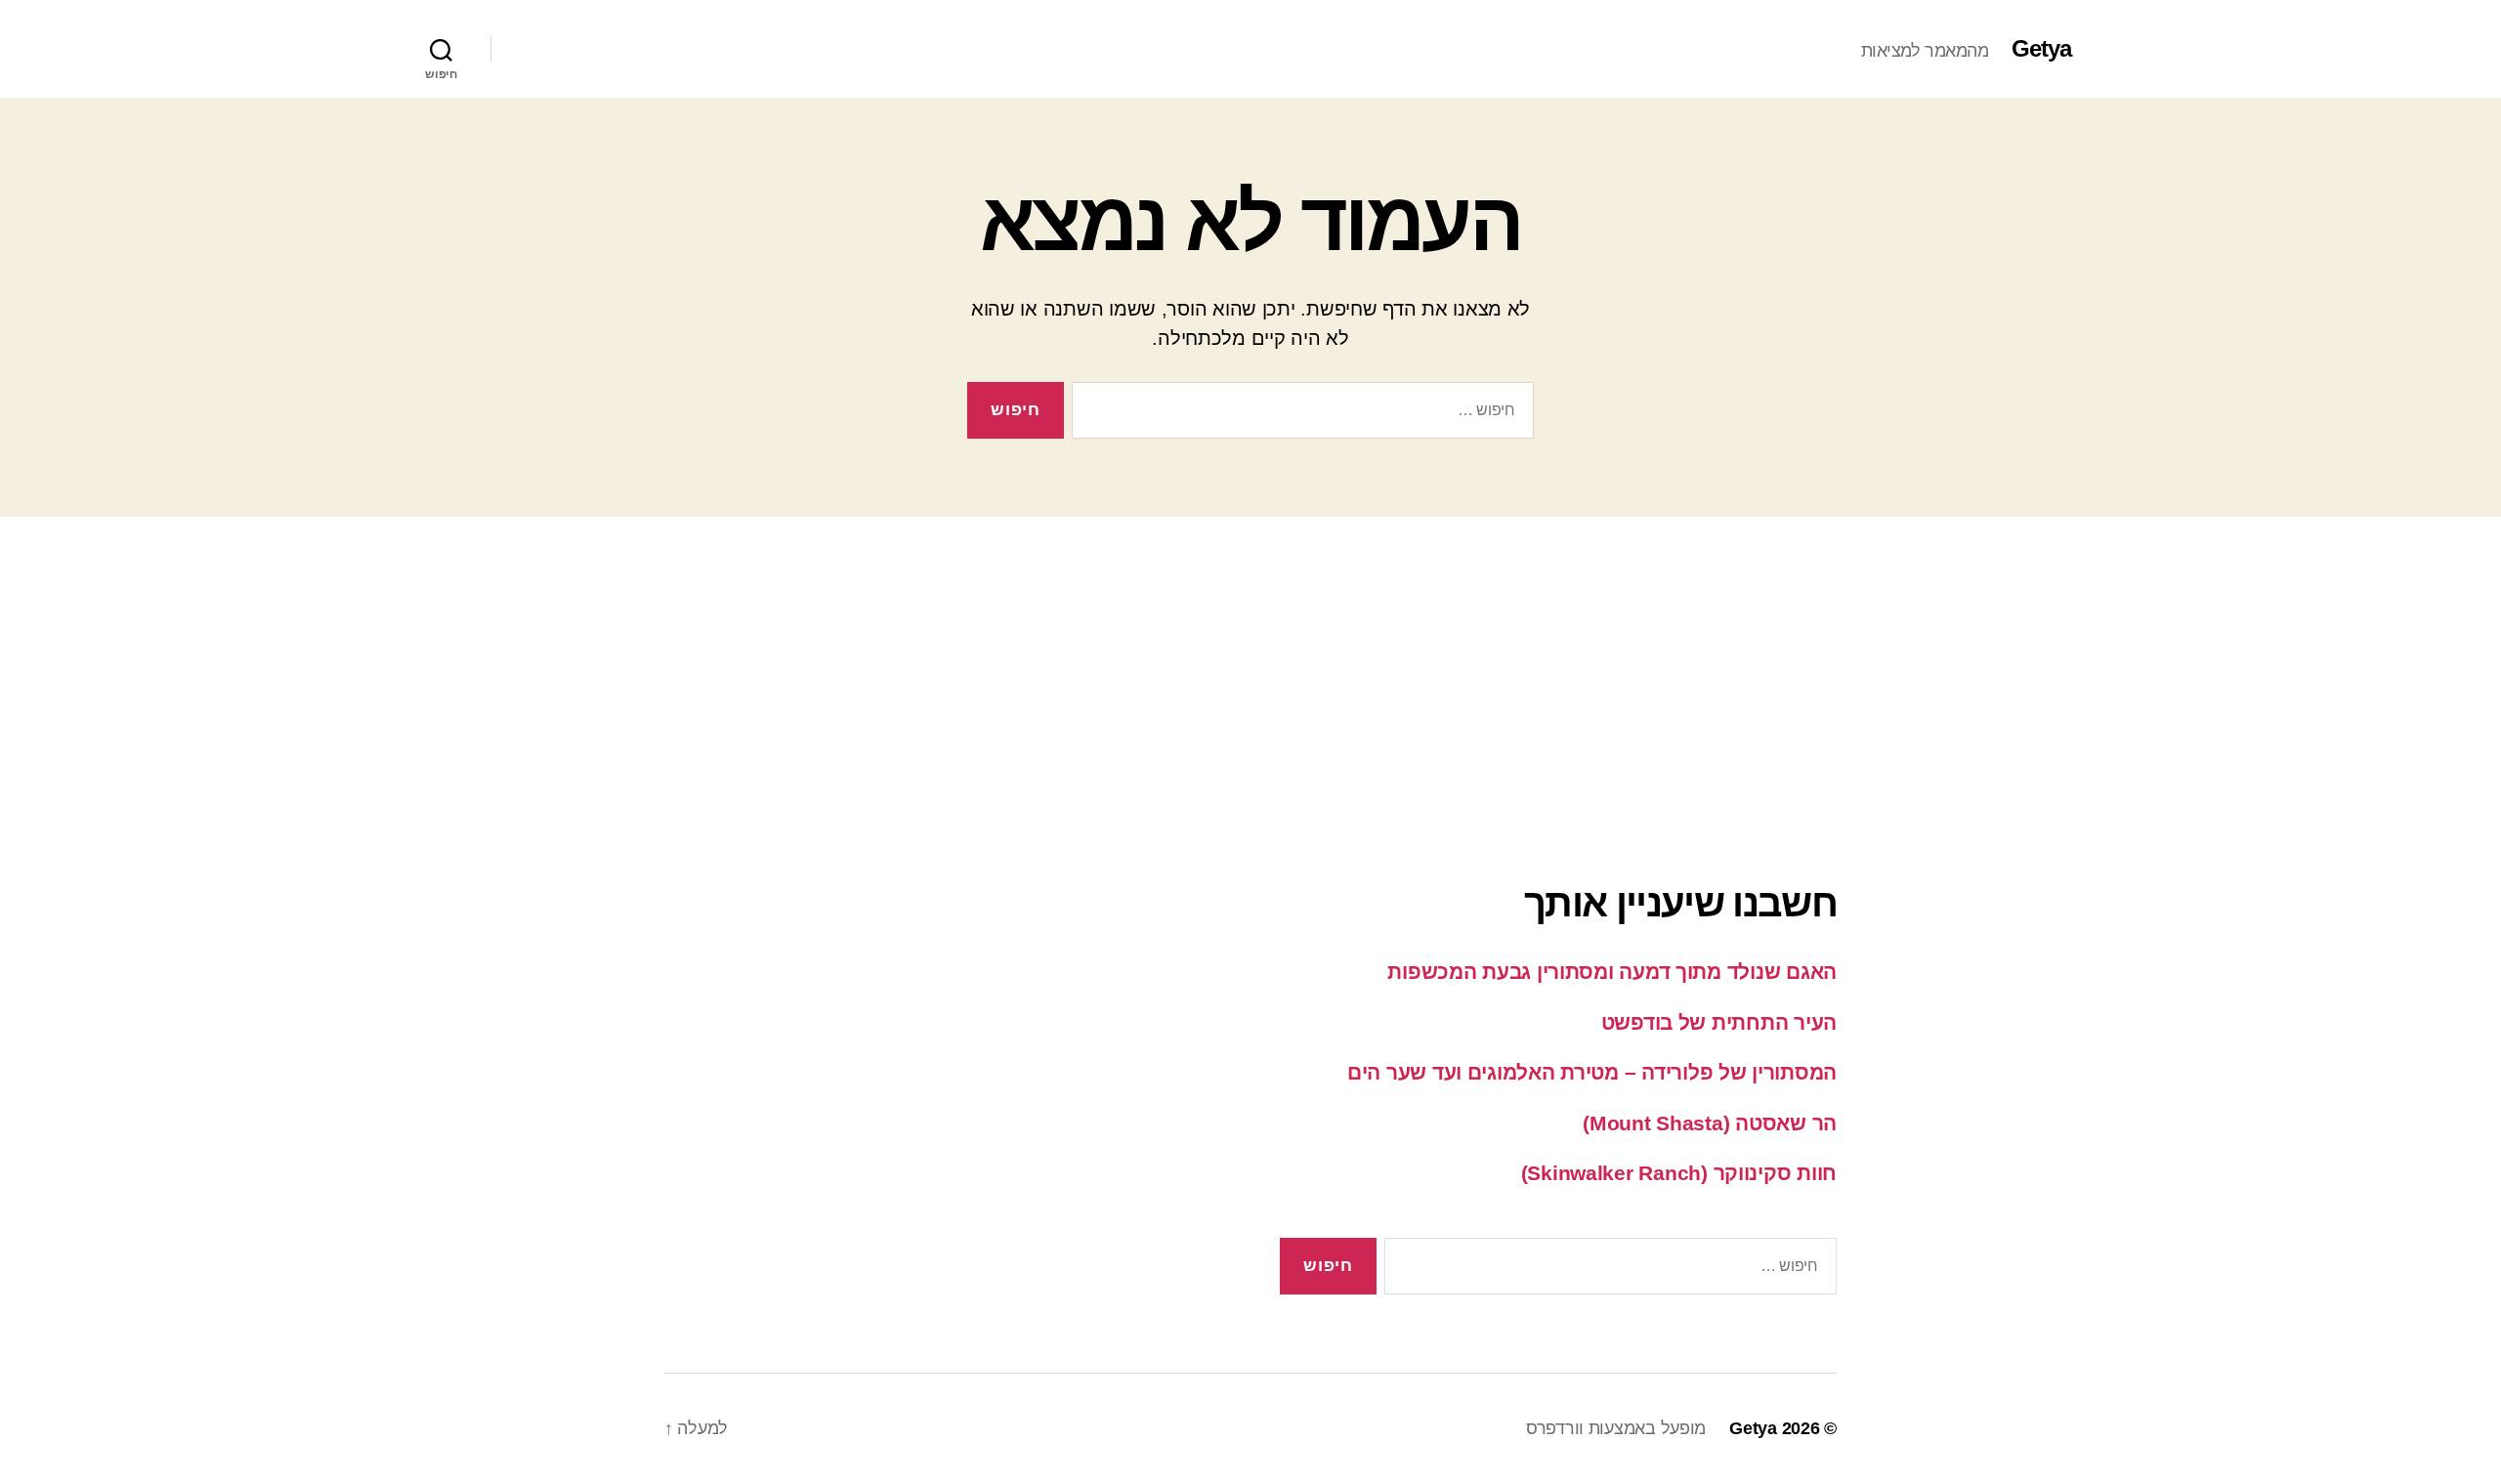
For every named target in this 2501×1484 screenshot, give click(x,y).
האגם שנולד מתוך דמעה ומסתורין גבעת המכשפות (1612, 972)
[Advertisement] (1250, 654)
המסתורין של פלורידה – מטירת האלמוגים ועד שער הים (1592, 1072)
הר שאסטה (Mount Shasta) (1710, 1123)
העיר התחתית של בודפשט (1719, 1022)
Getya (2041, 49)
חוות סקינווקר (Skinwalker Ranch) (1679, 1173)
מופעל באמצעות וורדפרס (1616, 1428)
